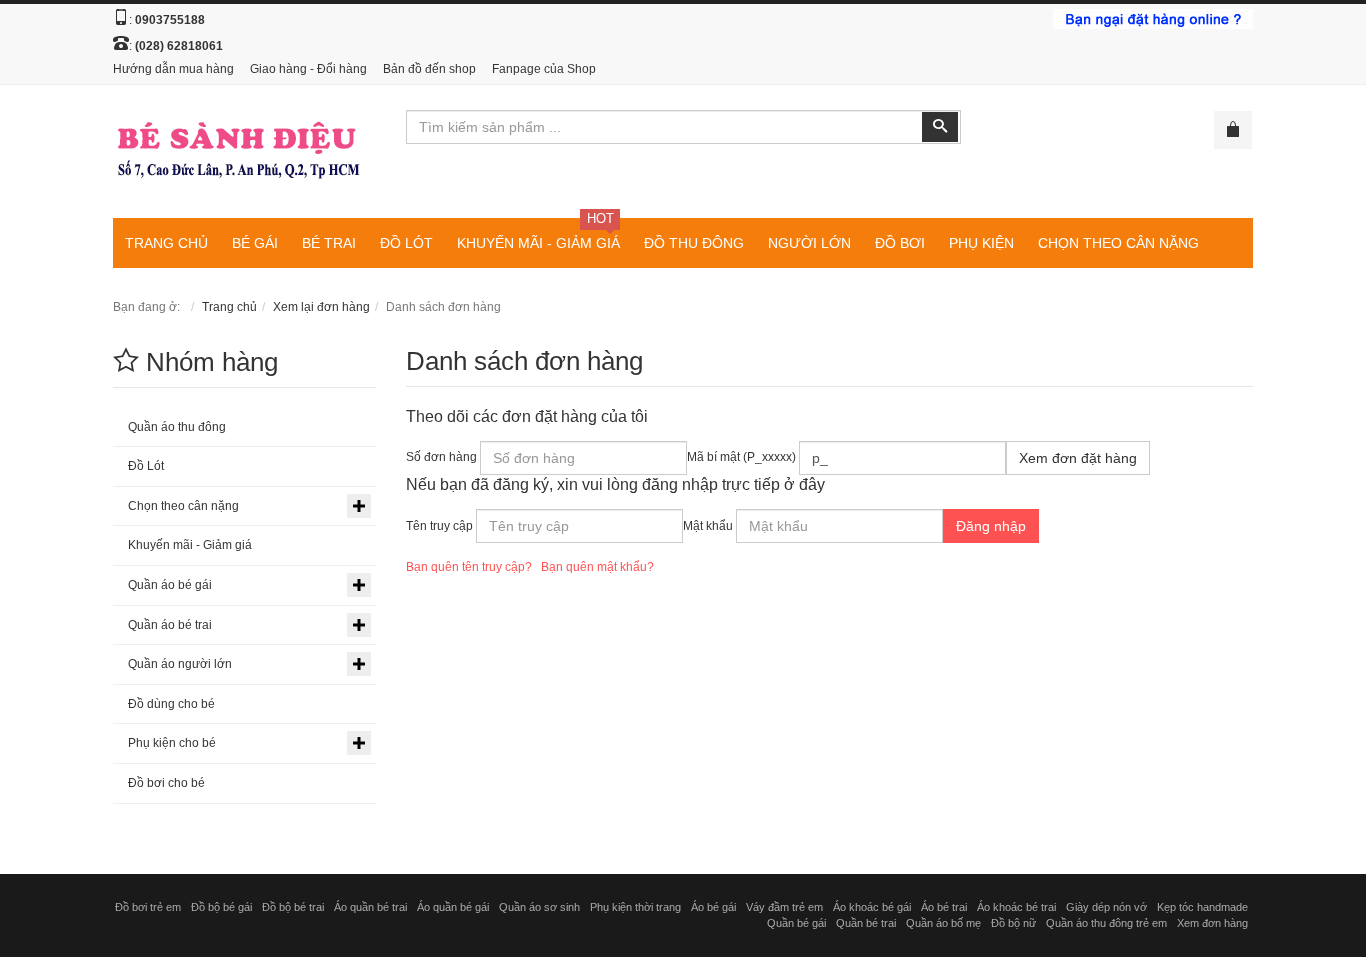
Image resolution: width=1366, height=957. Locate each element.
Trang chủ (229, 307)
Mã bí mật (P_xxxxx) (741, 457)
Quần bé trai (866, 923)
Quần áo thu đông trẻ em (1106, 923)
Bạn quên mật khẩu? (597, 567)
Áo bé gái (713, 907)
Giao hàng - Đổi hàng (308, 69)
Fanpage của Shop (544, 69)
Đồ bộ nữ (1013, 923)
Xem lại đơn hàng (321, 307)
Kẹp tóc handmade (1202, 907)
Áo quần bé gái (453, 907)
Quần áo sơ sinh (539, 907)
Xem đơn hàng (1212, 923)
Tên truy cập (439, 526)
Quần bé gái (796, 923)
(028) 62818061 (179, 46)
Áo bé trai (944, 907)
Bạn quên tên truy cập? (469, 567)
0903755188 (170, 20)
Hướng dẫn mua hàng (173, 69)
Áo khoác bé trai (1016, 907)
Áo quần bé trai (370, 907)
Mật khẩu (708, 526)
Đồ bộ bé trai (293, 907)
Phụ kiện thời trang (635, 907)
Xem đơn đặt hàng (1078, 458)
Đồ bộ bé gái (221, 907)
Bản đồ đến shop (429, 69)
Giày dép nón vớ (1106, 907)
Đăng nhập (991, 526)
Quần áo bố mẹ (943, 923)
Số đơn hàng (441, 457)
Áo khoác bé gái (872, 907)
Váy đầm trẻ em (784, 907)
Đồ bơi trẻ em (148, 907)
